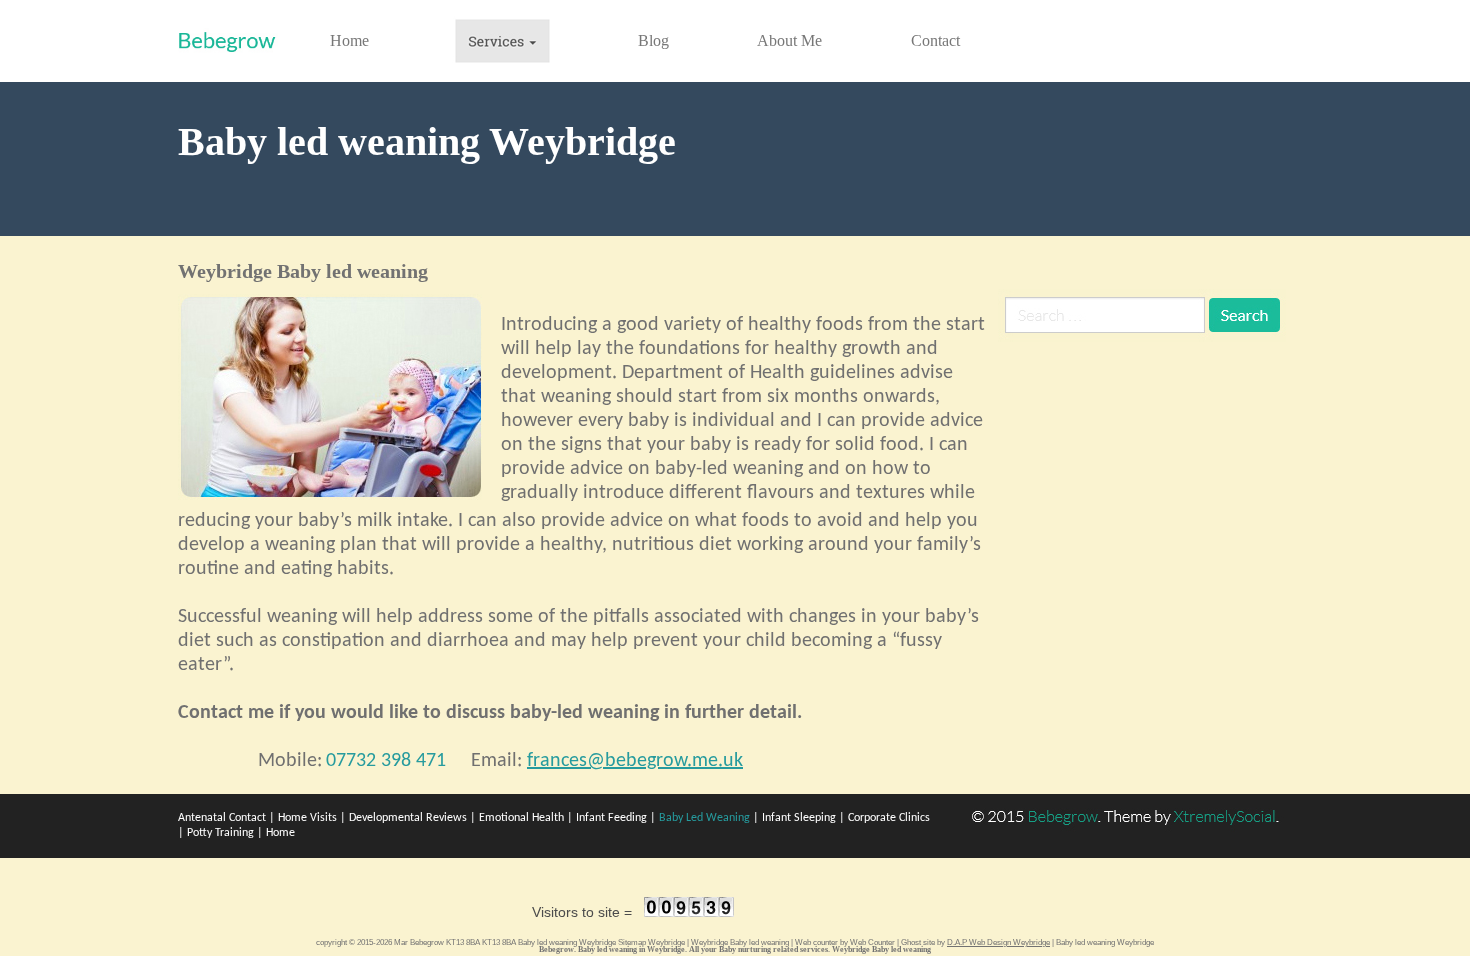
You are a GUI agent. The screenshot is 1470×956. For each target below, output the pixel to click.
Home (349, 40)
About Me (789, 40)
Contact (935, 40)
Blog (653, 40)
